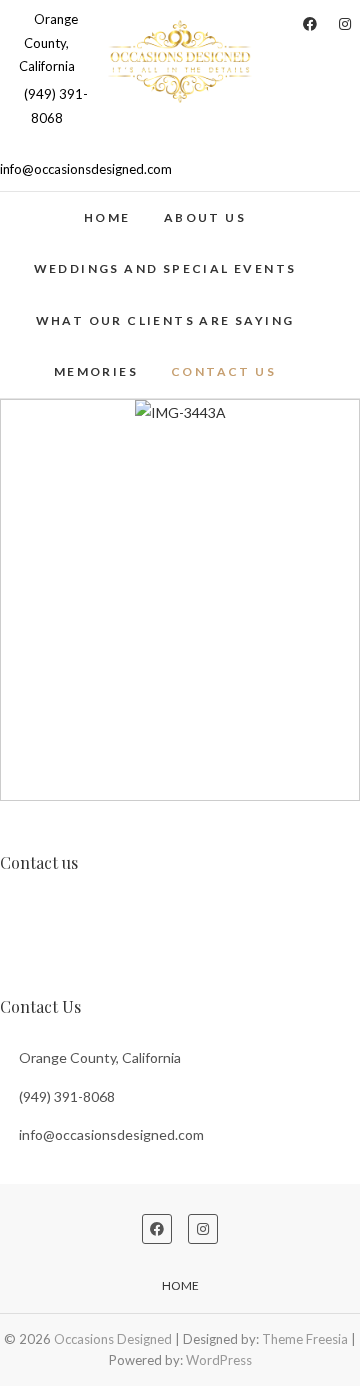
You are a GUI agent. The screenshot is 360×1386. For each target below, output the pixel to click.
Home (107, 217)
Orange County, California (48, 42)
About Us (205, 217)
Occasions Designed (113, 1339)
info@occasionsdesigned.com (110, 1134)
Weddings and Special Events (165, 268)
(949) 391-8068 (65, 1096)
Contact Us (223, 371)
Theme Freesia (305, 1339)
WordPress (219, 1360)
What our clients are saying (165, 320)
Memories (96, 371)
